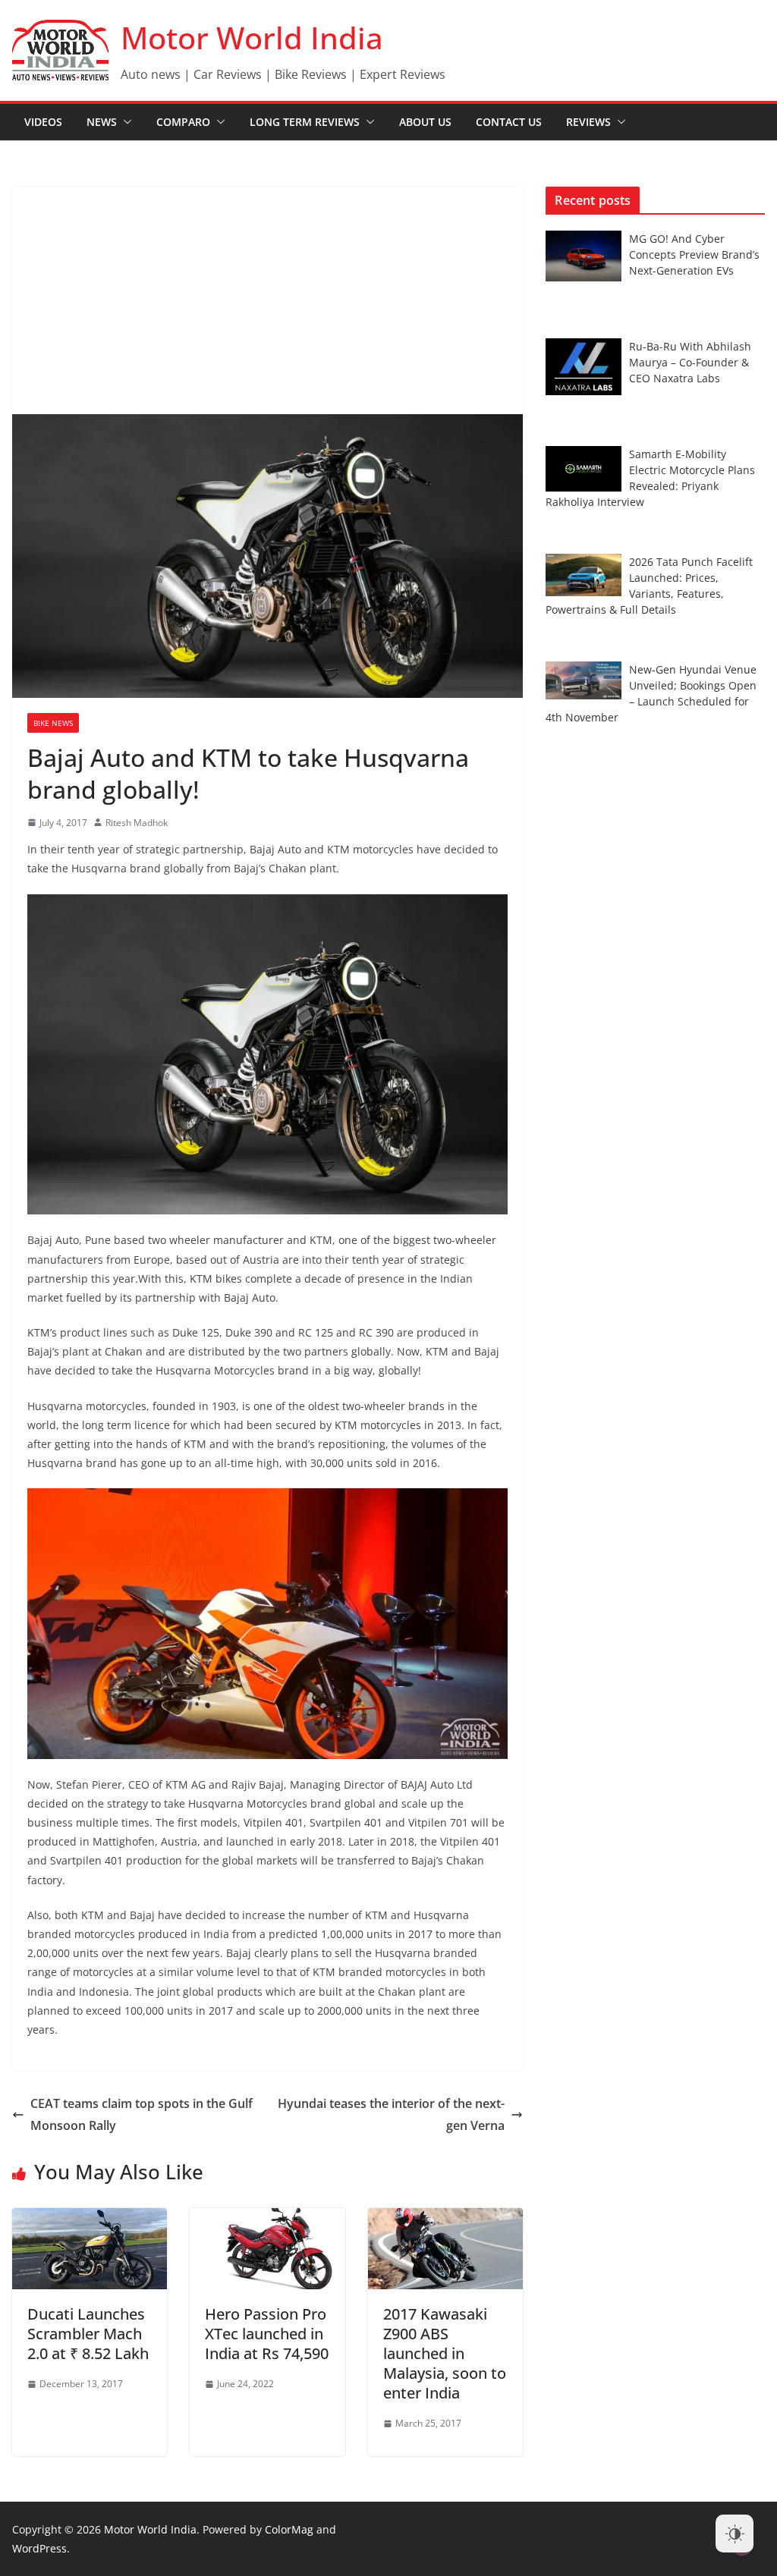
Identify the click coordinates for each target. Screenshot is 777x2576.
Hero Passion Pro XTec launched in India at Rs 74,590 (267, 2334)
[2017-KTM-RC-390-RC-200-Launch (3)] (267, 1498)
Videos (43, 122)
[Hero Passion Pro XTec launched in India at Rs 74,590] (267, 2219)
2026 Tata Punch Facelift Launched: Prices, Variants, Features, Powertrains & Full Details (649, 586)
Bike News (53, 723)
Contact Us (509, 122)
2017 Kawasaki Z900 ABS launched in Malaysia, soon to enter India (445, 2353)
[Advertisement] (267, 300)
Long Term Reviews (305, 122)
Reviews (588, 122)
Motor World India (252, 38)
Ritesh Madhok (137, 823)
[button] (124, 122)
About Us (425, 122)
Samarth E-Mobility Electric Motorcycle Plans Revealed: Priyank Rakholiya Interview (650, 478)
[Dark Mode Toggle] (735, 2534)
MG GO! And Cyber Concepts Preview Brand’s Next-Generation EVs (694, 254)
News (102, 122)
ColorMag (289, 2529)
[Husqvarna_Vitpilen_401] (267, 904)
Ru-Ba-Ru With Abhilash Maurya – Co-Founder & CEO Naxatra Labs (690, 362)
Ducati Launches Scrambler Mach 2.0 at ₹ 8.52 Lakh (88, 2334)
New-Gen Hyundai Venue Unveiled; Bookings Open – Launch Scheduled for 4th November (651, 693)
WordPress (39, 2548)
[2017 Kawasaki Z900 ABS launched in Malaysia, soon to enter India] (445, 2219)
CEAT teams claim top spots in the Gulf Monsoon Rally (142, 2114)
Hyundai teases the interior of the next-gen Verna (391, 2114)
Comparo (183, 122)
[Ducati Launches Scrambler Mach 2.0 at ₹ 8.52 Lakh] (90, 2219)
